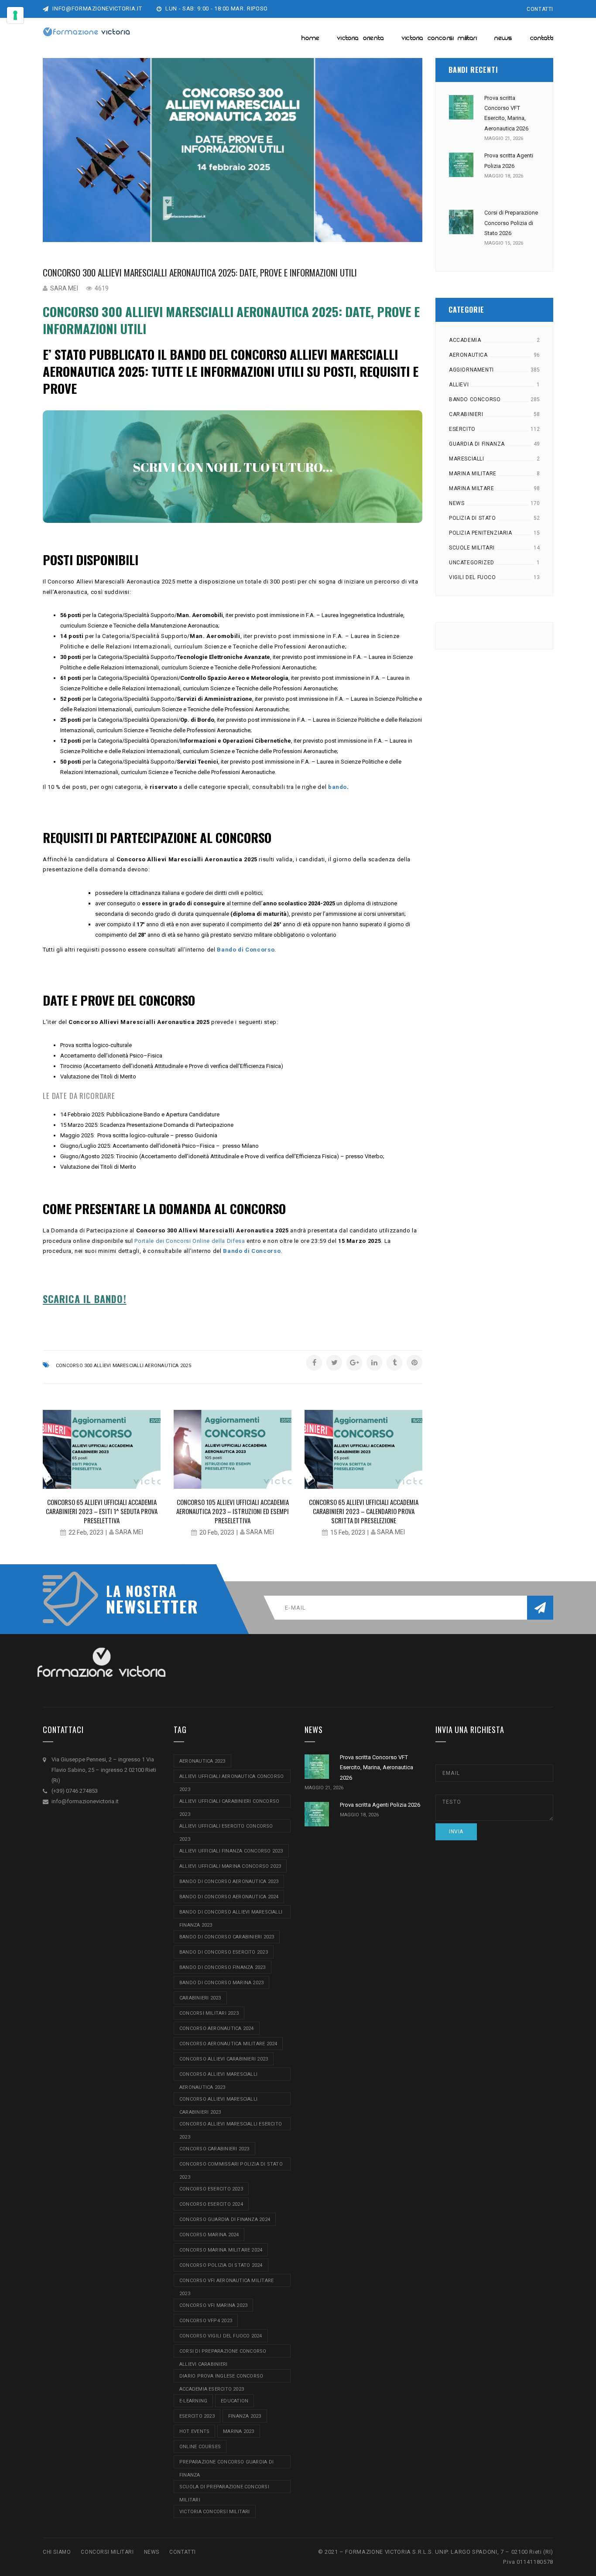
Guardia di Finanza (477, 444)
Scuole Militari (472, 548)
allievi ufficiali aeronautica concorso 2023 (231, 1778)
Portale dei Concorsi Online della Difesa (190, 1241)
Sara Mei (64, 288)
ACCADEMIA (465, 340)
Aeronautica (468, 355)
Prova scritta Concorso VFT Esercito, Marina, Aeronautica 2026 (377, 1767)
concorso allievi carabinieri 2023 (224, 2059)
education (235, 2401)
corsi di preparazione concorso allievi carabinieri (223, 2353)
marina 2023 (238, 2431)
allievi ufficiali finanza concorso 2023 (231, 1851)
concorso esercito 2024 (211, 2204)
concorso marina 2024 (209, 2235)
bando (337, 787)
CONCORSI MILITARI (107, 2552)
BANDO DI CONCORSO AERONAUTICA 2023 (229, 1882)
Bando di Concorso (246, 950)
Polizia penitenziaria (481, 533)
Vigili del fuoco (473, 577)
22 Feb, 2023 (86, 1532)
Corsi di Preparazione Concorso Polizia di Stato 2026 (511, 223)
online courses (200, 2447)
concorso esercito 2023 (211, 2189)
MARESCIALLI (467, 459)
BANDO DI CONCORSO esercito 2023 (224, 1952)
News (457, 503)
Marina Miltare (471, 488)
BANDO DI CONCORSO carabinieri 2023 (227, 1937)
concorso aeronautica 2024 (217, 2028)
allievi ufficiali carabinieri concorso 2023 (229, 1803)
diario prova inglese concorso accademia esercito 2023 (221, 2378)
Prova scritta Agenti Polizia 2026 (380, 1805)
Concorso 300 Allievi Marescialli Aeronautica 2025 (123, 1366)
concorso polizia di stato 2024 (221, 2265)
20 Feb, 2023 (217, 1532)
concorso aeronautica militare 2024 (228, 2044)
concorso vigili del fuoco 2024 (221, 2336)
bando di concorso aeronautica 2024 (229, 1897)
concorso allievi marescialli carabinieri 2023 (218, 2101)
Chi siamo (57, 2552)
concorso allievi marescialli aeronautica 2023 (218, 2076)
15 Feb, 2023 (348, 1532)
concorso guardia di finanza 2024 (225, 2219)
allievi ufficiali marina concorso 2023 (230, 1866)
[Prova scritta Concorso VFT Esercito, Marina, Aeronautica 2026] (461, 107)
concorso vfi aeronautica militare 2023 (226, 2282)
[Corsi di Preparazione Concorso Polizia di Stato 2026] (461, 222)
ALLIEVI (459, 385)
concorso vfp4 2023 (206, 2321)
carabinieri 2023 (200, 1998)
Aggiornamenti (471, 370)
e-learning (193, 2401)
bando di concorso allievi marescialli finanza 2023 (231, 1914)
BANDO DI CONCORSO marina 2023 (221, 1983)
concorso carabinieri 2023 (214, 2149)
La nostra (141, 1591)
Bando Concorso (475, 399)
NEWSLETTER (147, 1606)
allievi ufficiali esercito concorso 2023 (226, 1828)
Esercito (462, 429)
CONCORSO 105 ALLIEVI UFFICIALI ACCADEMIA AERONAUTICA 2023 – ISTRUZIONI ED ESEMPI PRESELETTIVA (233, 1511)
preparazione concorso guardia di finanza (226, 2464)
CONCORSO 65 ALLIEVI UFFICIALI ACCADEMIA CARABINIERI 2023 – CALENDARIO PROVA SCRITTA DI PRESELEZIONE (364, 1511)
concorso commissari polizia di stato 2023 (231, 2166)
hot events (194, 2431)
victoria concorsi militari (215, 2512)
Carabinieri (466, 414)
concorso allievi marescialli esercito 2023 (231, 2126)
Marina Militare (473, 474)
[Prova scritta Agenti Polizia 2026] (461, 165)
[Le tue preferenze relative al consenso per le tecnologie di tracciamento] (15, 15)
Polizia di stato (473, 518)
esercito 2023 (197, 2416)
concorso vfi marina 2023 (213, 2305)
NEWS (152, 2552)
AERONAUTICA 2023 (202, 1761)
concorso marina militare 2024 (221, 2250)
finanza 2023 (245, 2416)
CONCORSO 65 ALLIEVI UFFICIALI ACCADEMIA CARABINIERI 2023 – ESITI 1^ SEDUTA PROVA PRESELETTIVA (102, 1511)
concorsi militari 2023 (209, 2013)
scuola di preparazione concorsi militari (224, 2489)
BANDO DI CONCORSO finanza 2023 (223, 1967)
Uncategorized (472, 563)
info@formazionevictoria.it (96, 9)
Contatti (540, 9)
